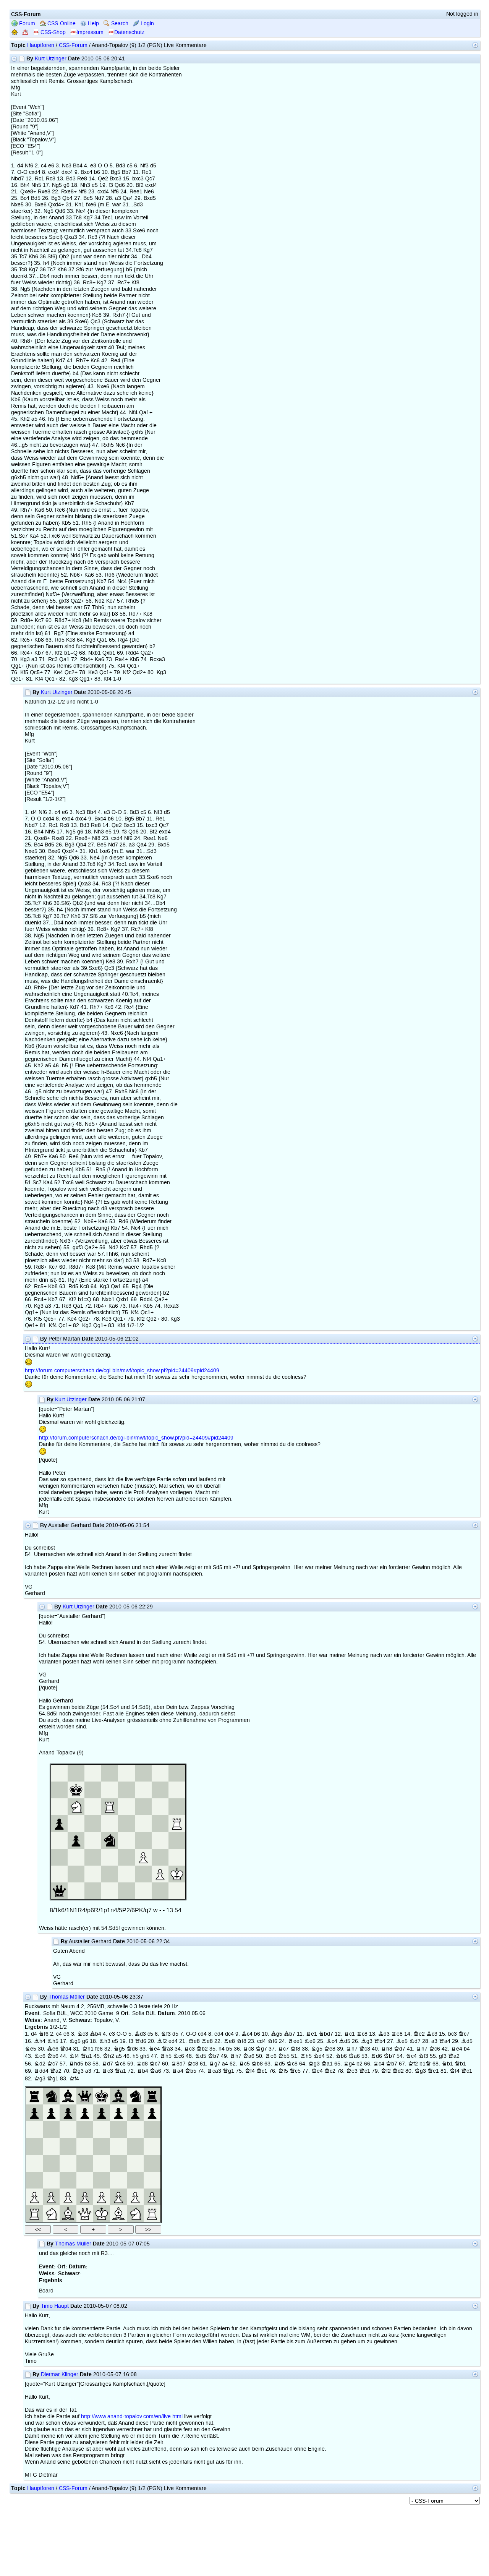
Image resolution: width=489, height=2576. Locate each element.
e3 (112, 2034)
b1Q (425, 2064)
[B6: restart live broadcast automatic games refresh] (51, 2130)
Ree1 (295, 2041)
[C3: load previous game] (68, 2180)
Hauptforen (41, 45)
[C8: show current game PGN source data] (68, 2096)
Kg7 (261, 2049)
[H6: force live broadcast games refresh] (152, 2130)
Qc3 (365, 2049)
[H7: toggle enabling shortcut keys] (152, 2113)
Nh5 (53, 2041)
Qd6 (141, 2041)
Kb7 (214, 2056)
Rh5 (166, 2056)
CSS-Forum (73, 45)
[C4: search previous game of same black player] (68, 2163)
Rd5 (279, 2064)
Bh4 (40, 2041)
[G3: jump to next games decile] (135, 2180)
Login (147, 24)
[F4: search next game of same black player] (118, 2163)
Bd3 (140, 2034)
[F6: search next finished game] (118, 2130)
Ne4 (154, 2049)
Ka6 (249, 2056)
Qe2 (419, 2034)
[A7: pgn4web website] (34, 2113)
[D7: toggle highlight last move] (85, 2113)
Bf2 (162, 2041)
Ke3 (352, 2071)
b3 (88, 2064)
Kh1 (88, 2049)
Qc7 (464, 2034)
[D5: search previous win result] (85, 2146)
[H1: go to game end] (152, 2214)
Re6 (271, 2056)
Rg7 (215, 2064)
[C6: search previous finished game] (68, 2130)
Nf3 (166, 2034)
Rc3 (189, 2049)
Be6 (53, 2049)
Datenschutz (129, 32)
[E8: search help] (102, 2096)
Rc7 (283, 2049)
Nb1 (447, 2064)
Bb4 (96, 2034)
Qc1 (262, 2071)
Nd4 (319, 2056)
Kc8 (120, 2064)
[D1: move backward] (85, 2214)
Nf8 (241, 2041)
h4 (222, 2049)
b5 (229, 2049)
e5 (115, 2041)
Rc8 (362, 2034)
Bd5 (345, 2041)
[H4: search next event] (152, 2163)
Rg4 (349, 2064)
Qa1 (86, 2056)
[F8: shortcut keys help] (118, 2096)
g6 (85, 2041)
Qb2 (202, 2049)
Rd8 (142, 2064)
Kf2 (413, 2064)
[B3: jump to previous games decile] (51, 2180)
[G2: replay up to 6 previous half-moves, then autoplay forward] (135, 2197)
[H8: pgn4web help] (152, 2096)
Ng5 (75, 2041)
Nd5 (201, 2056)
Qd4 (66, 2049)
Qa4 (445, 2041)
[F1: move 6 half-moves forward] (118, 2214)
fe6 (99, 2049)
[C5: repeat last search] (68, 2146)
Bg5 (277, 2034)
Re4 (457, 2049)
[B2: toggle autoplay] (51, 2197)
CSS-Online (61, 24)
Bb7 (290, 2034)
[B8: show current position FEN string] (51, 2096)
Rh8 (387, 2049)
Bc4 (247, 2034)
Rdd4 (41, 2071)
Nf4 (74, 2056)
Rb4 (142, 2071)
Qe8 (194, 2041)
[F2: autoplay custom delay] (118, 2197)
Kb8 (257, 2064)
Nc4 (411, 2056)
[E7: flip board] (102, 2113)
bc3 (453, 2034)
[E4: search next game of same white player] (102, 2163)
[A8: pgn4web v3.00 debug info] (34, 2096)
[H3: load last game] (152, 2180)
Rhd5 (76, 2064)
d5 (175, 2034)
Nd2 (40, 2064)
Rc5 (244, 2064)
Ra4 (178, 2071)
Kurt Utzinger (51, 59)
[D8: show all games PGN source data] (85, 2096)
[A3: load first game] (34, 2180)
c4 (59, 2034)
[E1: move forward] (102, 2214)
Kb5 (284, 2056)
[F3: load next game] (118, 2180)
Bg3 (367, 2041)
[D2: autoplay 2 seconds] (85, 2197)
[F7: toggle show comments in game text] (118, 2113)
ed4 (219, 2034)
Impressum (90, 32)
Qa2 (454, 2056)
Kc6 (435, 2049)
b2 (359, 2064)
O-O (122, 2034)
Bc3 (432, 2034)
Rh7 (352, 2049)
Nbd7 (326, 2034)
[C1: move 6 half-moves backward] (68, 2214)
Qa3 (167, 2049)
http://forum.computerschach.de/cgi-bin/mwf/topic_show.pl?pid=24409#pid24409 (122, 1371)
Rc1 (349, 2034)
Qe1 (433, 2071)
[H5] (152, 2146)
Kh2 (108, 2056)
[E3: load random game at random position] (102, 2180)
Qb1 (460, 2064)
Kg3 (314, 2064)
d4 (34, 2034)
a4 (225, 2064)
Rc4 (379, 2064)
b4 (467, 2049)
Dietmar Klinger (60, 2374)
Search (119, 24)
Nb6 (341, 2056)
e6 (66, 2034)
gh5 (145, 2056)
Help (93, 24)
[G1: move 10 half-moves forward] (135, 2214)
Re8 (397, 2034)
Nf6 (44, 2034)
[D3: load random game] (85, 2180)
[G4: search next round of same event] (135, 2163)
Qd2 (398, 2071)
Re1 (311, 2034)
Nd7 (415, 2041)
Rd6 (376, 2056)
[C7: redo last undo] (68, 2113)
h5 (136, 2056)
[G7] (135, 2113)
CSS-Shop (52, 32)
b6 (257, 2034)
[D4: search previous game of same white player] (85, 2163)
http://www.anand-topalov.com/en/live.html (132, 2416)
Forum (26, 24)
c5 (150, 2034)
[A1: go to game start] (34, 2214)
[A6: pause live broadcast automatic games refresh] (34, 2130)
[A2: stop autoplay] (34, 2197)
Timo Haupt (55, 2306)
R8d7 (178, 2064)
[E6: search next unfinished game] (102, 2130)
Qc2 (330, 2071)
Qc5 (295, 2071)
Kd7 (400, 2049)
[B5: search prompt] (51, 2146)
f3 (131, 2041)
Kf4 (250, 2071)
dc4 (229, 2034)
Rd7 (107, 2064)
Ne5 (31, 2049)
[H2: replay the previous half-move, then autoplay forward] (152, 2197)
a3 (434, 2041)
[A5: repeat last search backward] (34, 2146)
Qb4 (380, 2041)
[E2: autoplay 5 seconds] (102, 2197)
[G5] (135, 2146)
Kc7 (53, 2064)
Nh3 (105, 2041)
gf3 (443, 2056)
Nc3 (83, 2034)
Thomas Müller (67, 1997)
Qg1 (228, 2071)
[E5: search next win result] (102, 2146)
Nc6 (179, 2056)
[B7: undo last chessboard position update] (51, 2113)
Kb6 (53, 2056)
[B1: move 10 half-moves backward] (51, 2214)
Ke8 (330, 2049)
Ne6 (310, 2041)
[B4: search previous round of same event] (51, 2163)
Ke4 (317, 2071)
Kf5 (283, 2071)
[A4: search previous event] (34, 2163)
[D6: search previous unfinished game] (85, 2130)
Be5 (402, 2041)
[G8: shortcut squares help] (135, 2096)
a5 (119, 2056)
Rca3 (214, 2071)
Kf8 (295, 2049)
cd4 (202, 2034)
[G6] (135, 2130)
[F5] (118, 2146)
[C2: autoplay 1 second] (68, 2197)
